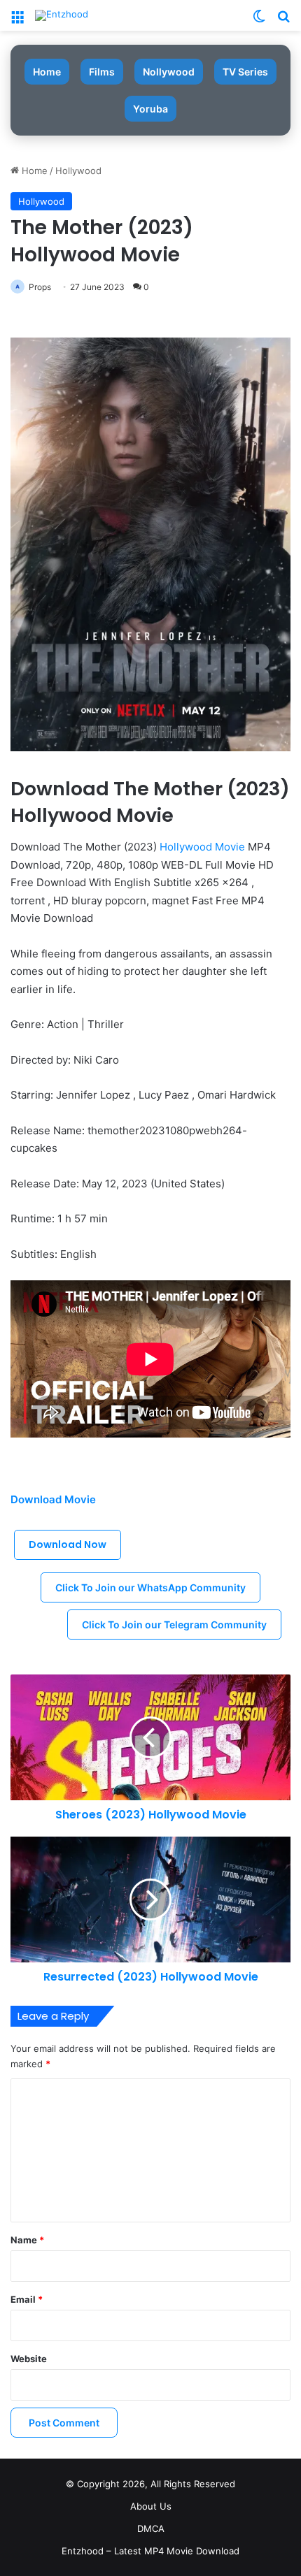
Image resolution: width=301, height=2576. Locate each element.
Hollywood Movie (202, 847)
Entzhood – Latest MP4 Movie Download (150, 2551)
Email (27, 2299)
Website (29, 2359)
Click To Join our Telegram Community (174, 1625)
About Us (151, 2506)
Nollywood (169, 72)
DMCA (151, 2528)
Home (47, 72)
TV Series (245, 72)
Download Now (68, 1544)
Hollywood (78, 171)
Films (102, 72)
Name (27, 2240)
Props (40, 287)
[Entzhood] (62, 15)
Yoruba (150, 109)
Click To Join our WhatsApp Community (150, 1587)
